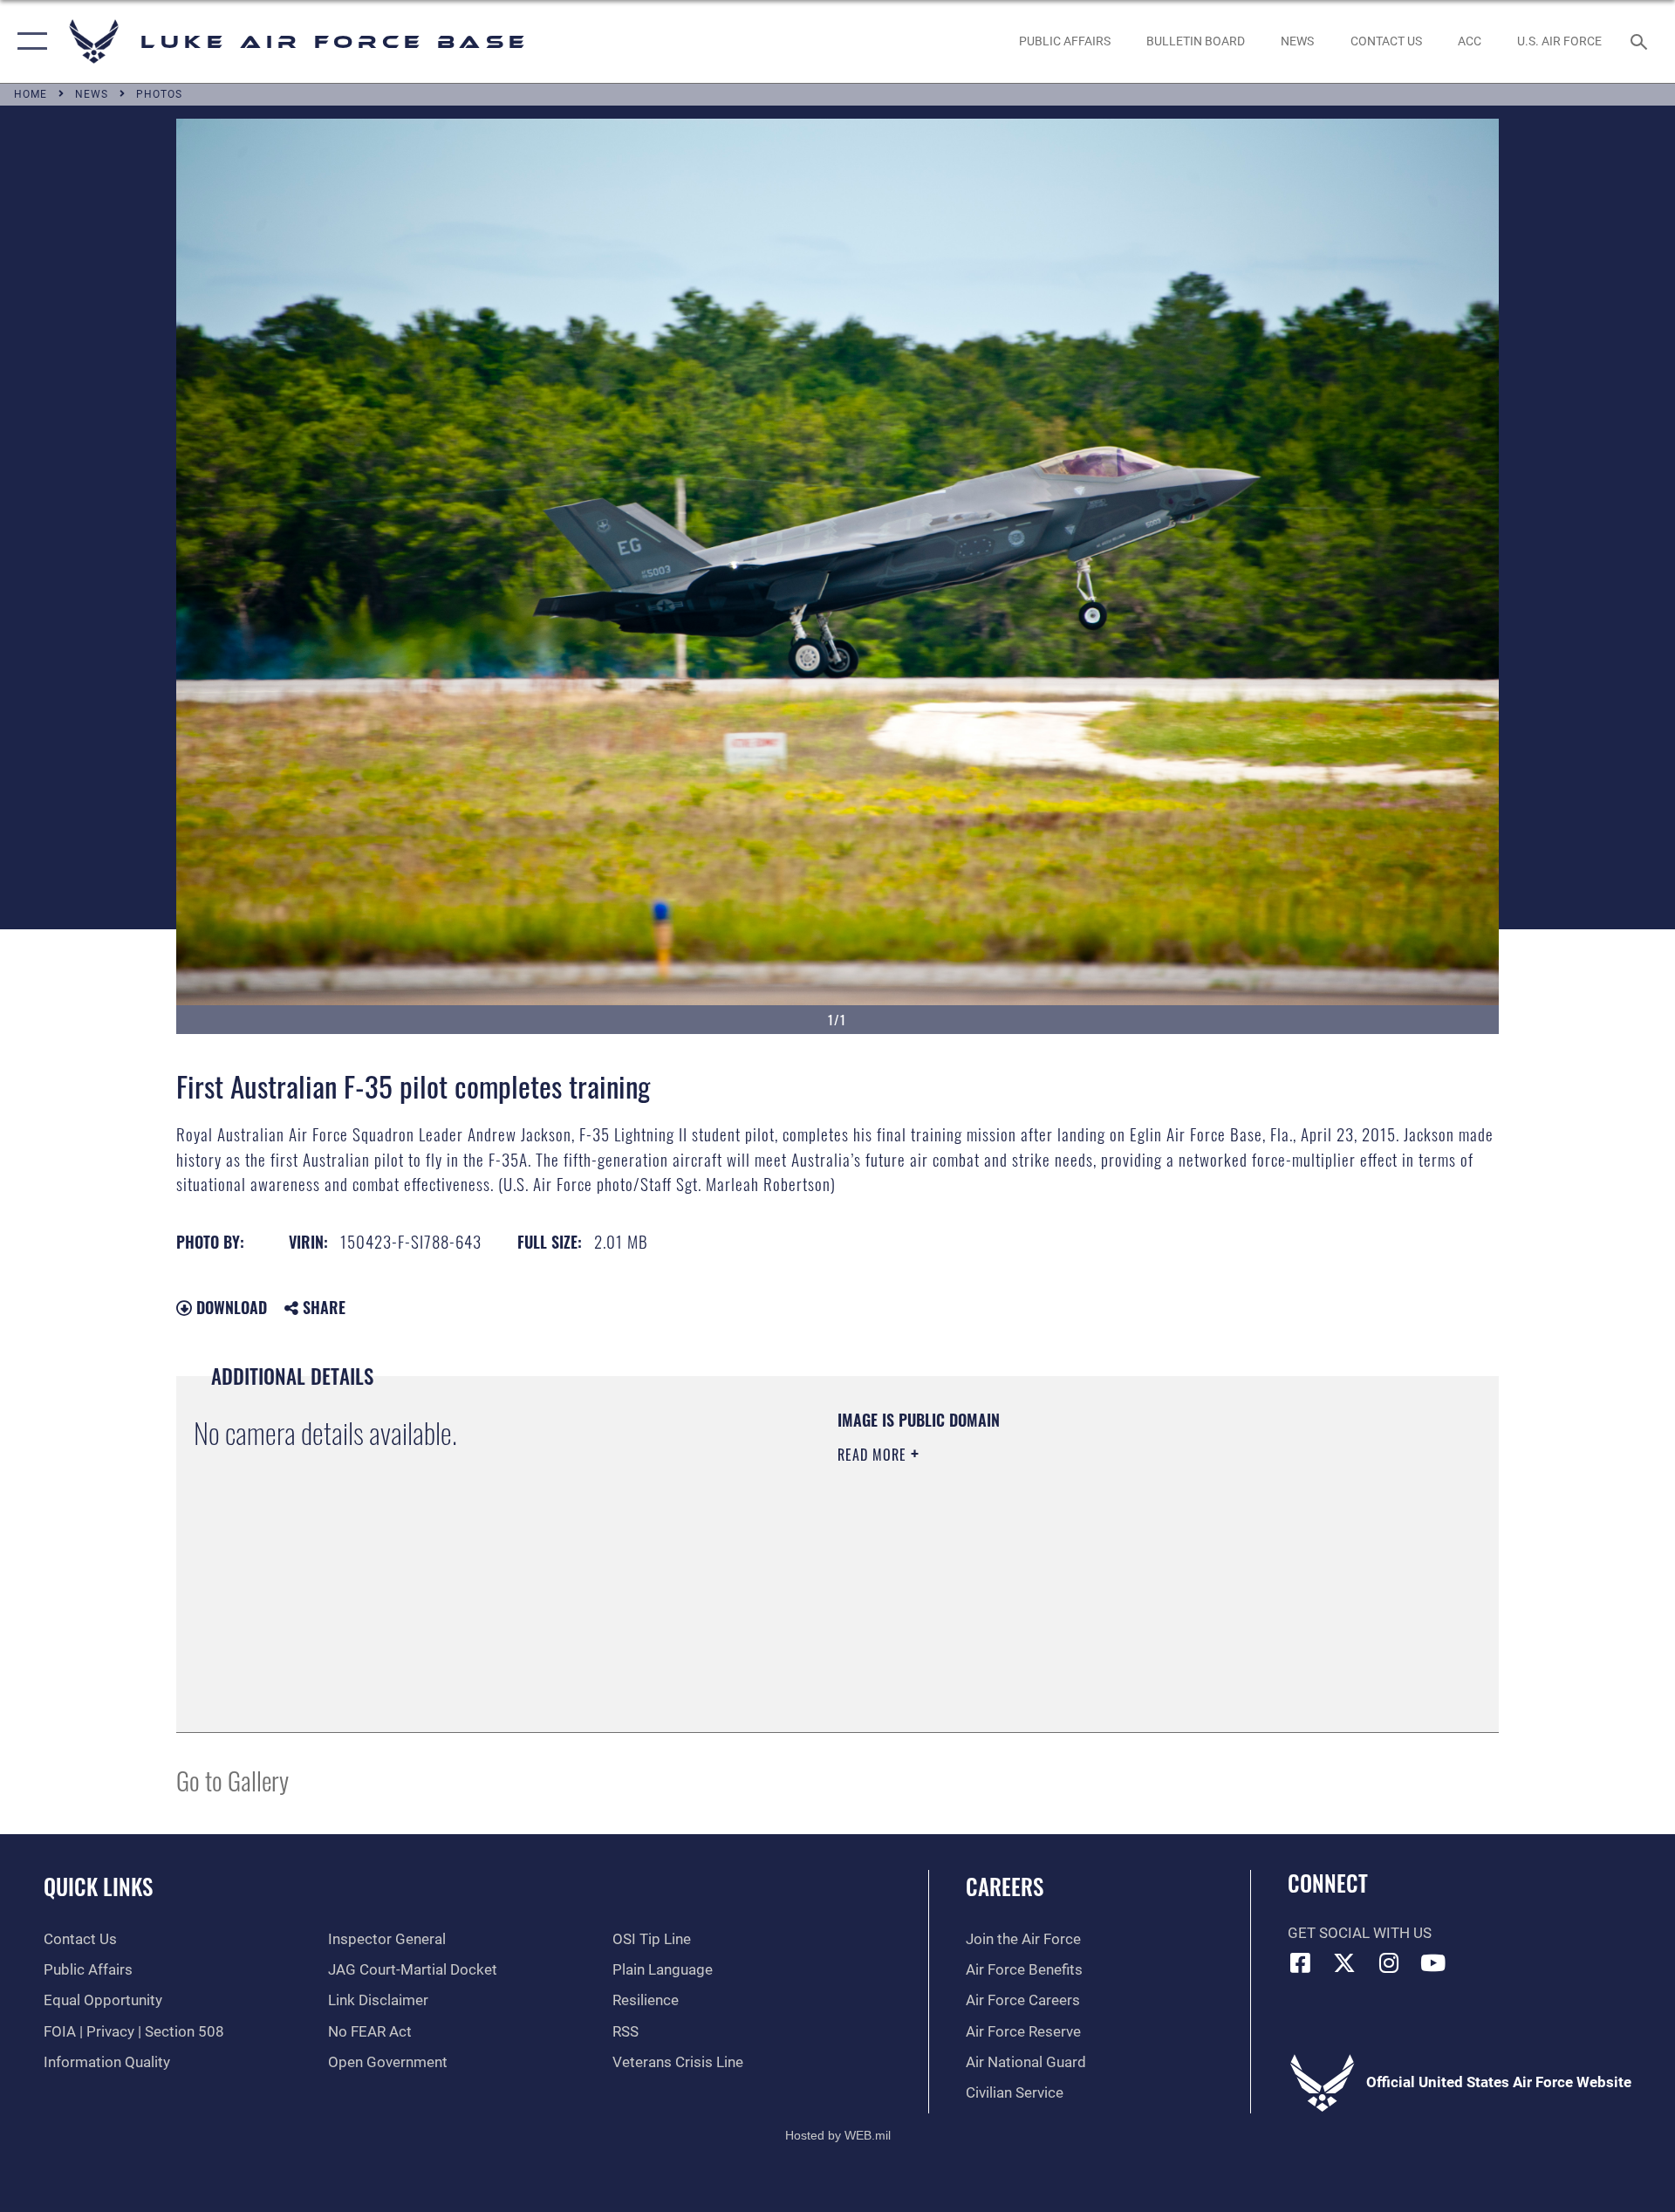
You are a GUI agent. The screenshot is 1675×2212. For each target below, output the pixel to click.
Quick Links (98, 1886)
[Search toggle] (1641, 41)
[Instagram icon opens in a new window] (1389, 1962)
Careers (1005, 1886)
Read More (874, 1455)
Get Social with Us (1360, 1933)
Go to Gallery (232, 1780)
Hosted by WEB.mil (838, 2135)
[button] (28, 41)
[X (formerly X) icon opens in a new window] (1344, 1962)
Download (229, 1307)
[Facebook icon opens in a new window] (1301, 1962)
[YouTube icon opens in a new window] (1433, 1962)
